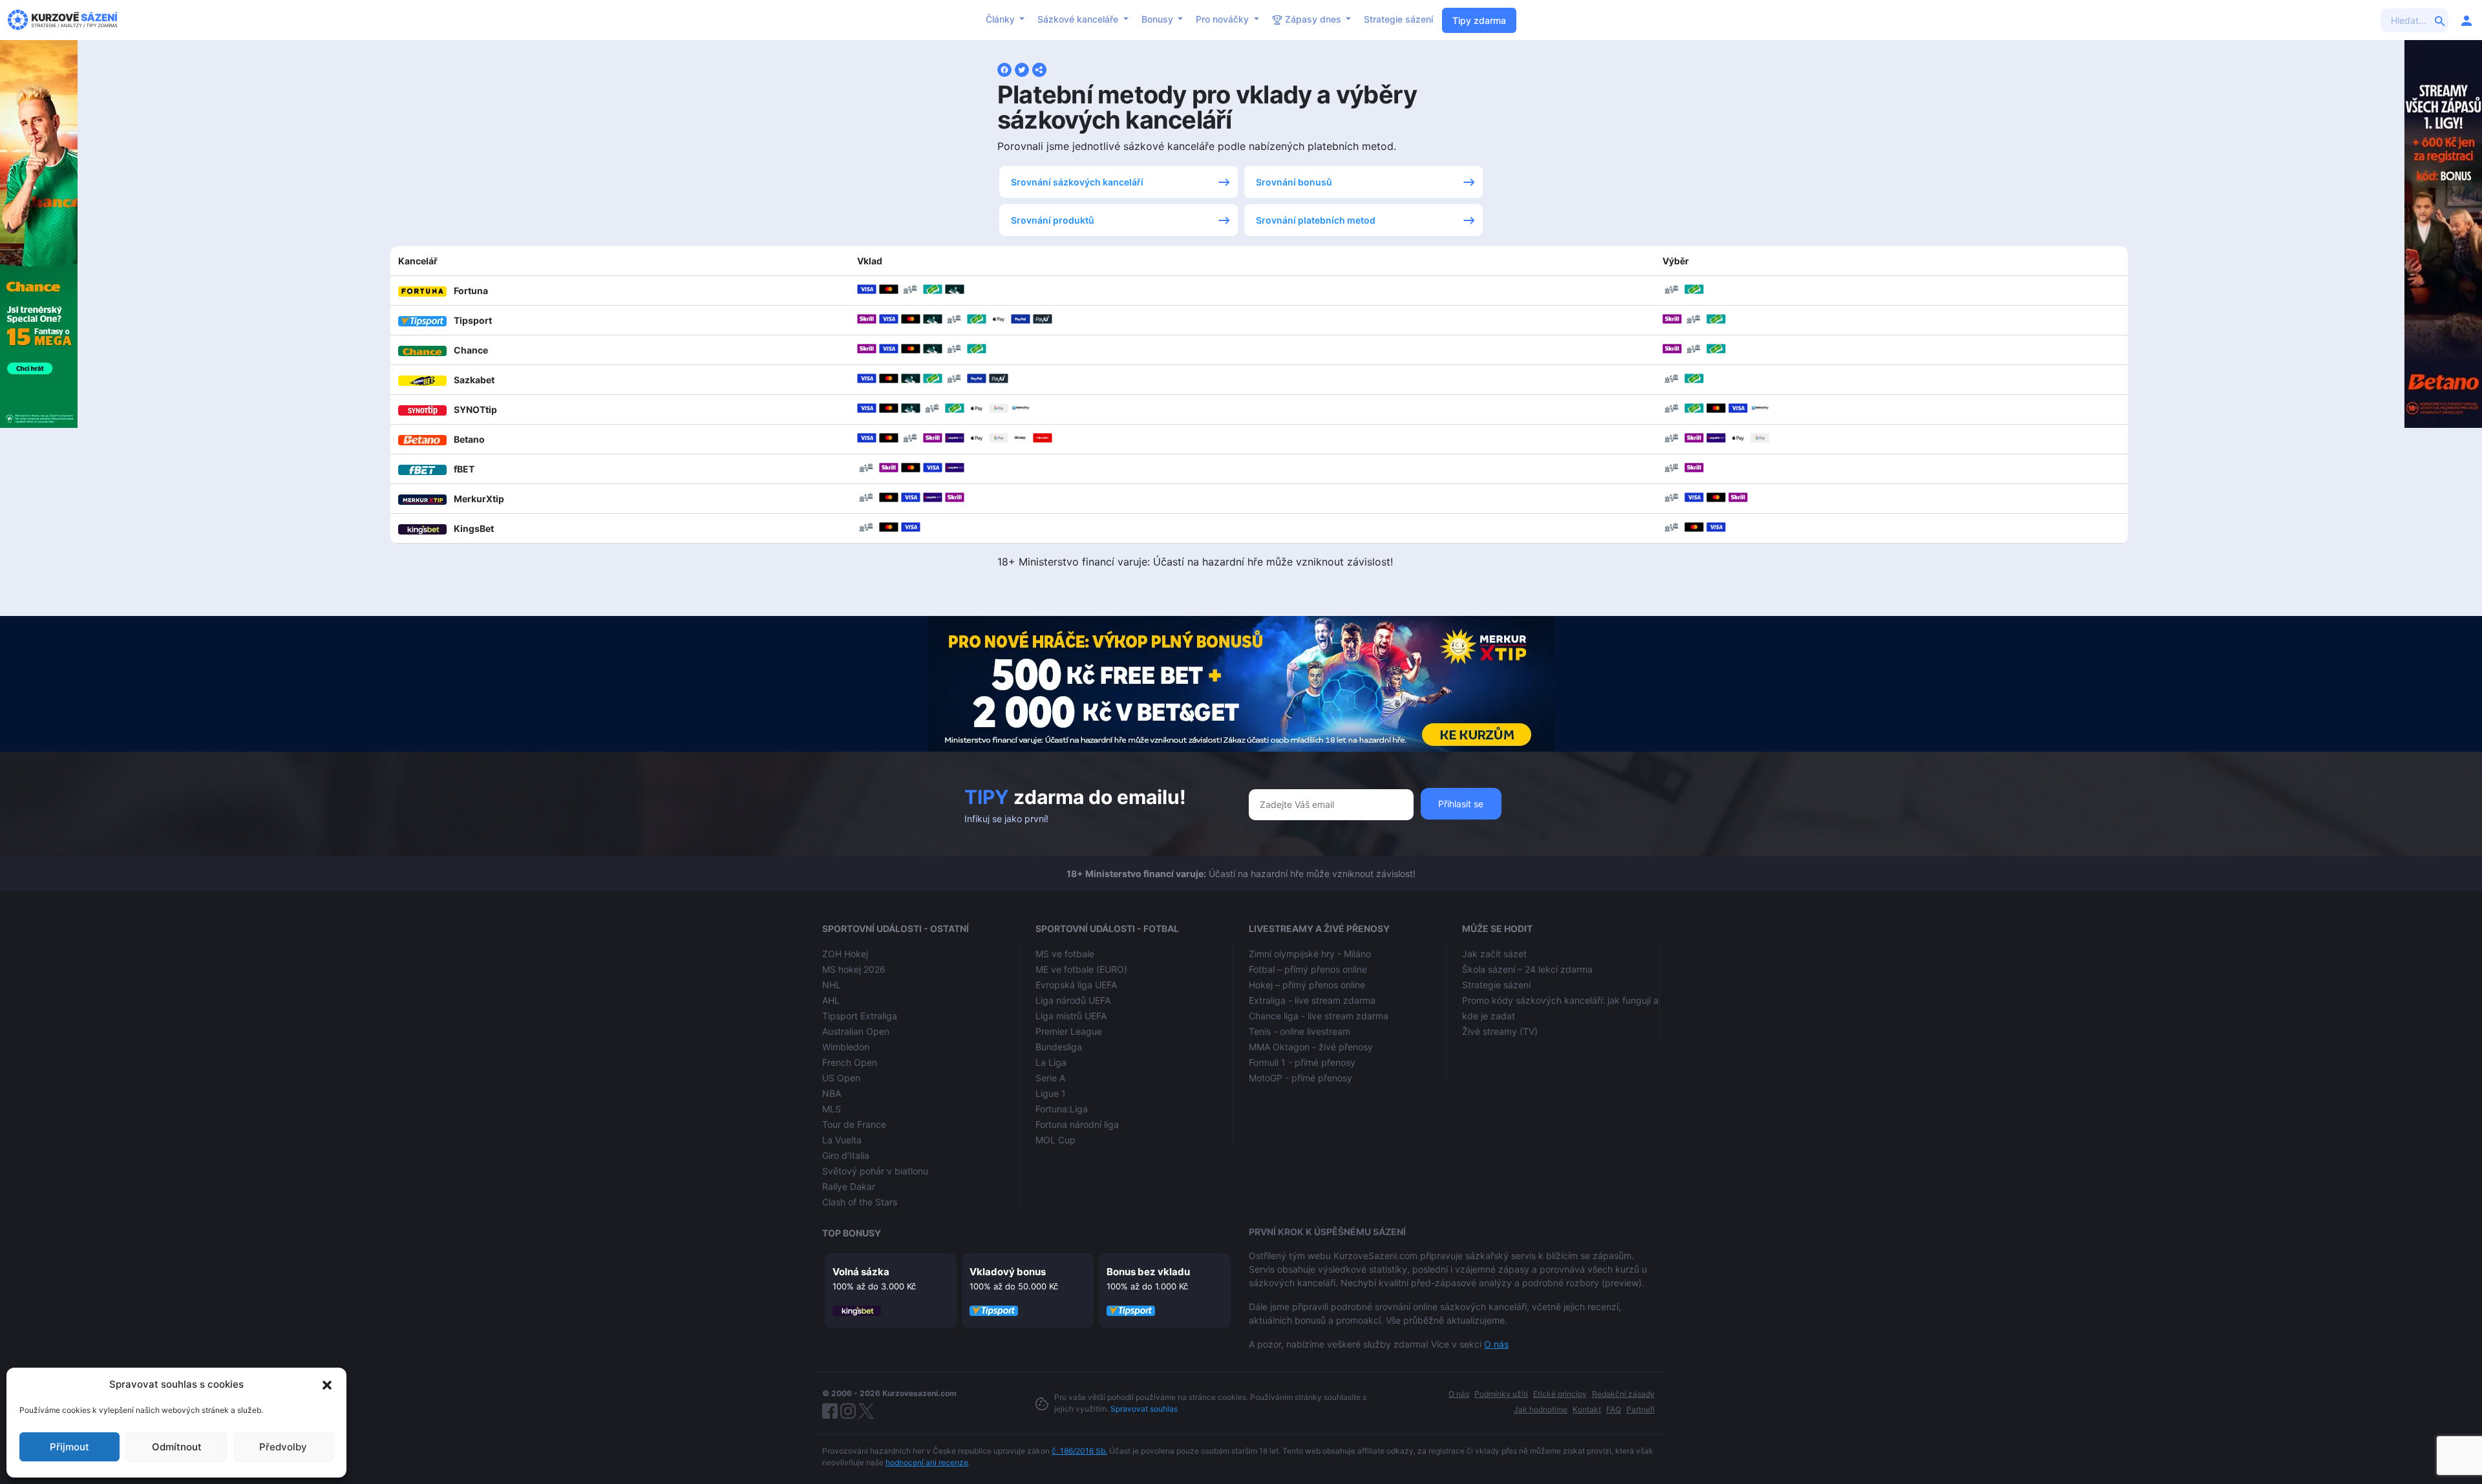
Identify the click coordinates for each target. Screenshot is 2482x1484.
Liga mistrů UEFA (1071, 1016)
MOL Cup (1055, 1140)
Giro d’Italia (846, 1155)
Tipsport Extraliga (860, 1016)
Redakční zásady (1623, 1394)
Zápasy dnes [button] (1313, 19)
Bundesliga (1059, 1047)
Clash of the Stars (860, 1202)
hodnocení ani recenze (927, 1462)
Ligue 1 (1051, 1093)
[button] (327, 1384)
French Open (850, 1062)
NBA (832, 1093)
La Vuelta (842, 1140)
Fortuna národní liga (1077, 1124)
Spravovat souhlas (1144, 1409)
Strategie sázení (1398, 19)
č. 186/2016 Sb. (1079, 1451)
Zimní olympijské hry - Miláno (1310, 954)
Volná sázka (861, 1272)
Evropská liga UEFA (1076, 985)
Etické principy (1560, 1394)
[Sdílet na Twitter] (1022, 69)
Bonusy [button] (1159, 19)
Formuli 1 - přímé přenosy (1302, 1062)
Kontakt (1587, 1409)
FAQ (1614, 1409)
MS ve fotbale (1065, 954)
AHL (831, 1000)
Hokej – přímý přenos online (1307, 985)
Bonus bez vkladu (1148, 1272)
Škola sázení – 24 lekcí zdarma (1527, 969)
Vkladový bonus (1008, 1272)
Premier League (1069, 1031)
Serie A (1050, 1078)
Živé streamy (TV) (1500, 1031)
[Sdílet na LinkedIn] (1039, 69)
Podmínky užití (1501, 1394)
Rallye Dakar (849, 1186)
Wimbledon (846, 1047)
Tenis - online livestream (1299, 1031)
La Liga (1051, 1062)
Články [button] (1002, 19)
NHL (832, 985)
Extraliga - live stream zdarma (1312, 1000)
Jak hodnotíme (1541, 1409)
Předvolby (283, 1447)
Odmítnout (177, 1447)
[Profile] (2466, 20)
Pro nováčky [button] (1224, 19)
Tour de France (854, 1124)
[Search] (2440, 20)
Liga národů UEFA (1073, 1000)
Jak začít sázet (1494, 954)
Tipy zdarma (1479, 20)
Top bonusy (852, 1233)
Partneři (1640, 1409)
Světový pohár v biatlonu (875, 1171)
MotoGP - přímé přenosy (1300, 1078)
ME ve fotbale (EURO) (1081, 969)
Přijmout (69, 1447)
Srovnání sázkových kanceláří (1077, 182)
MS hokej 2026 (854, 969)
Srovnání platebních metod (1316, 220)
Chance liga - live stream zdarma (1319, 1016)
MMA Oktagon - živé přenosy (1311, 1047)
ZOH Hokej (845, 954)
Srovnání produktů (1053, 220)
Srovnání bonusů (1294, 182)
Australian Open (856, 1031)
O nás (1496, 1344)
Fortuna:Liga (1062, 1109)
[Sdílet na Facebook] (1004, 69)
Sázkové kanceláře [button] (1079, 19)
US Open (841, 1078)
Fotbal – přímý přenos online (1308, 969)
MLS (832, 1109)
